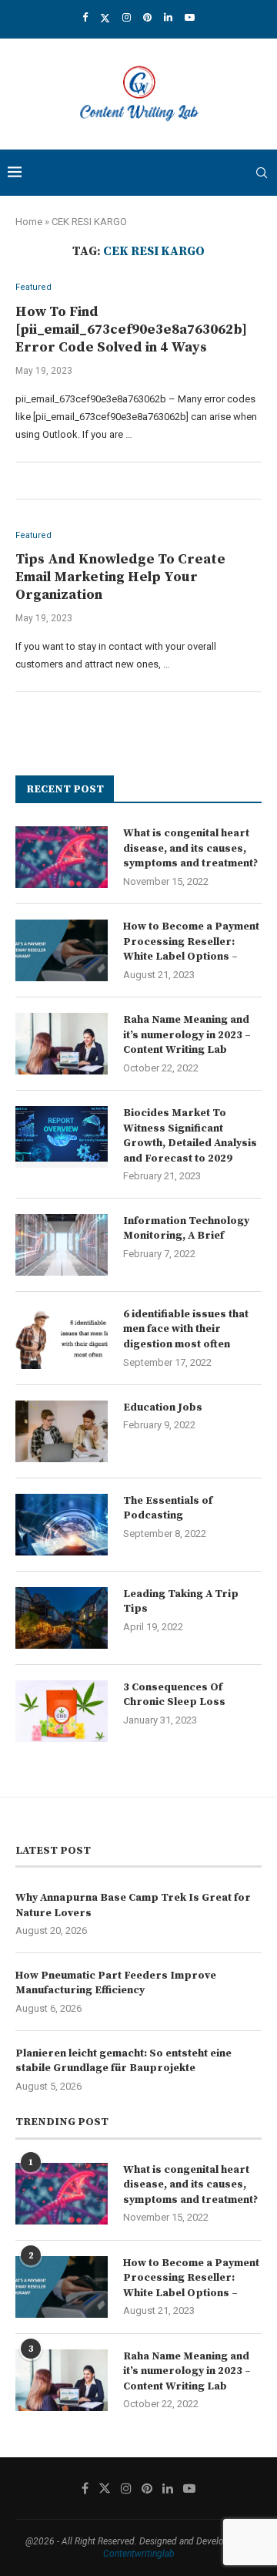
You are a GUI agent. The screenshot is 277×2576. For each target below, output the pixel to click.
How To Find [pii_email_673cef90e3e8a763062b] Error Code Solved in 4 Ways (131, 330)
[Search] (262, 173)
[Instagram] (127, 17)
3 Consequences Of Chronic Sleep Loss (174, 1695)
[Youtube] (190, 17)
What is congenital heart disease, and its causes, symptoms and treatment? (190, 848)
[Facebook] (85, 17)
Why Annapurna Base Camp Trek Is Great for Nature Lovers (133, 1905)
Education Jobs (163, 1407)
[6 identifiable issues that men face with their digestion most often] (62, 1338)
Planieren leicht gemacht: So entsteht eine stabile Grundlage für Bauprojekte (123, 2061)
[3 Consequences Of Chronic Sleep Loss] (62, 1711)
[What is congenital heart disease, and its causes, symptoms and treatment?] (62, 857)
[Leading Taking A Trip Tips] (62, 1618)
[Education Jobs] (62, 1431)
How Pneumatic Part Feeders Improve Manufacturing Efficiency (116, 1983)
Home (29, 222)
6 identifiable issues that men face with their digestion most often (186, 1329)
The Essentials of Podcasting (168, 1508)
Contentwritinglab (139, 2554)
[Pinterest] (147, 17)
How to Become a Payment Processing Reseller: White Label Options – (191, 942)
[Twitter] (105, 18)
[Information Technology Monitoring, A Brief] (62, 1245)
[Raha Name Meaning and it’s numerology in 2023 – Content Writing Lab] (62, 1044)
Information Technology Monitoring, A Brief (186, 1229)
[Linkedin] (168, 17)
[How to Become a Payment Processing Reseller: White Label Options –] (62, 950)
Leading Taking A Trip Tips (181, 1602)
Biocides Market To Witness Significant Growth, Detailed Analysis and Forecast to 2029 (190, 1136)
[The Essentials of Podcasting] (62, 1525)
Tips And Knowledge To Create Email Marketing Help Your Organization (120, 577)
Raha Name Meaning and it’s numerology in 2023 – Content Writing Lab (187, 1035)
